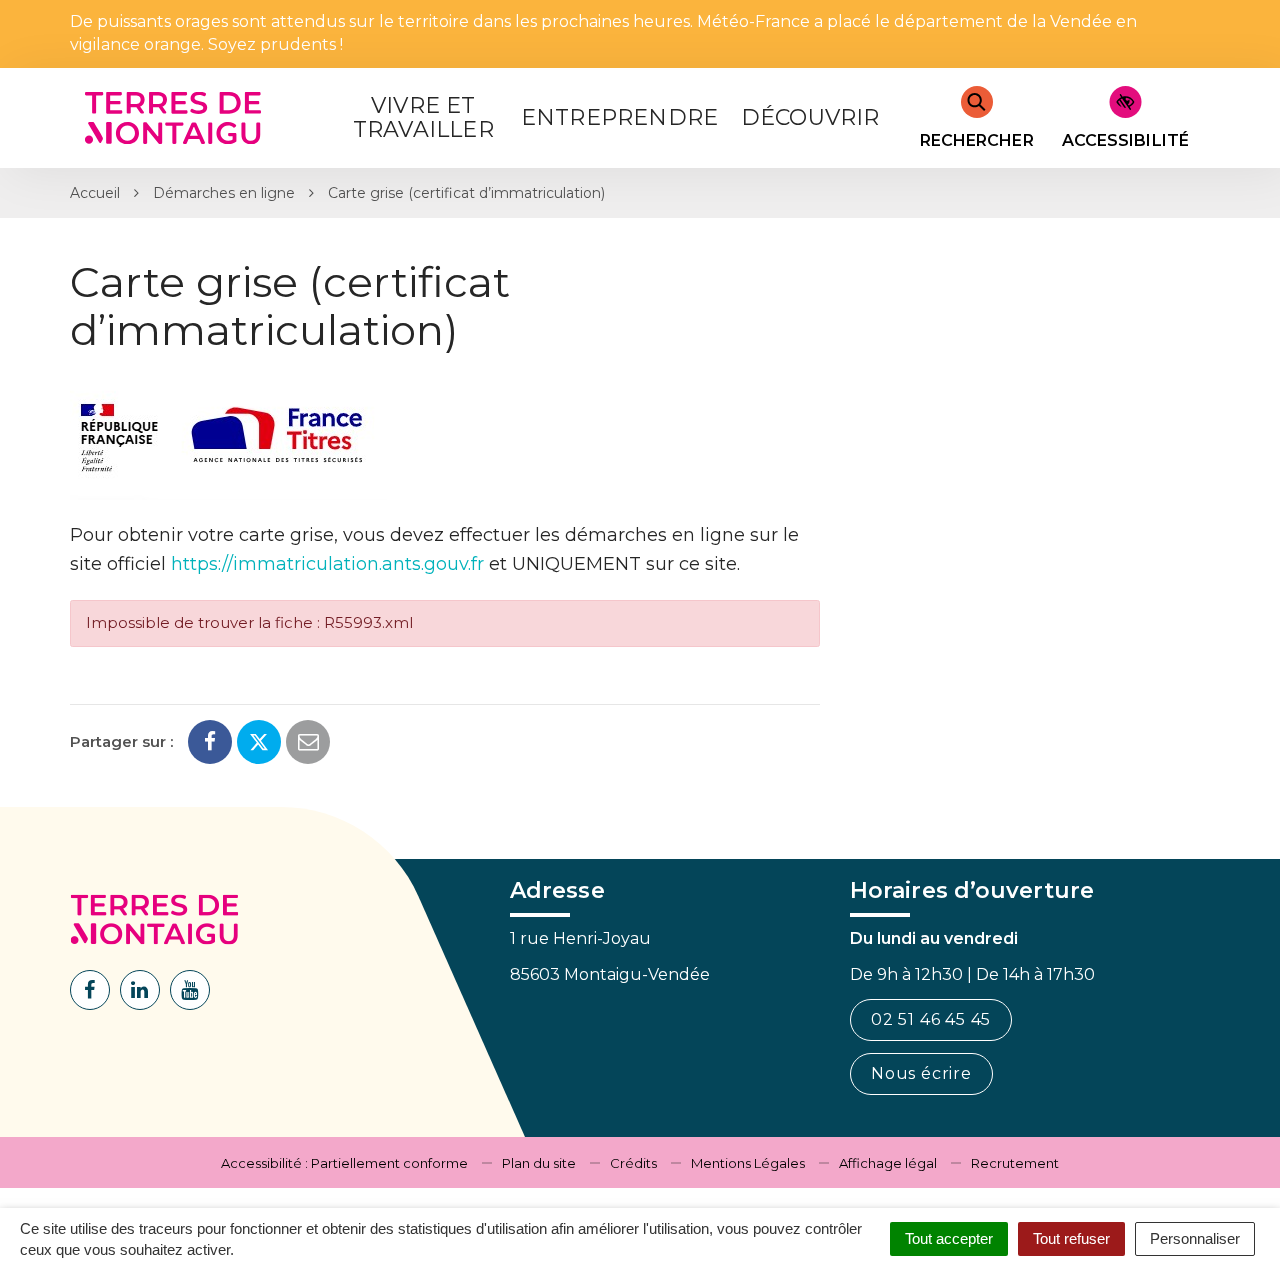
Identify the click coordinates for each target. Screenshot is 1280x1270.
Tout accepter (949, 1238)
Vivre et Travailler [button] (423, 117)
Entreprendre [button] (619, 117)
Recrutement (1015, 1163)
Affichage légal (888, 1163)
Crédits (633, 1163)
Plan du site (539, 1163)
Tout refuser (1071, 1238)
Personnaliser (1195, 1238)
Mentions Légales (748, 1163)
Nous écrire (921, 1073)
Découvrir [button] (810, 117)
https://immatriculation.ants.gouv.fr (327, 564)
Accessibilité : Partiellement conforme (344, 1163)
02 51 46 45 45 (931, 1019)
